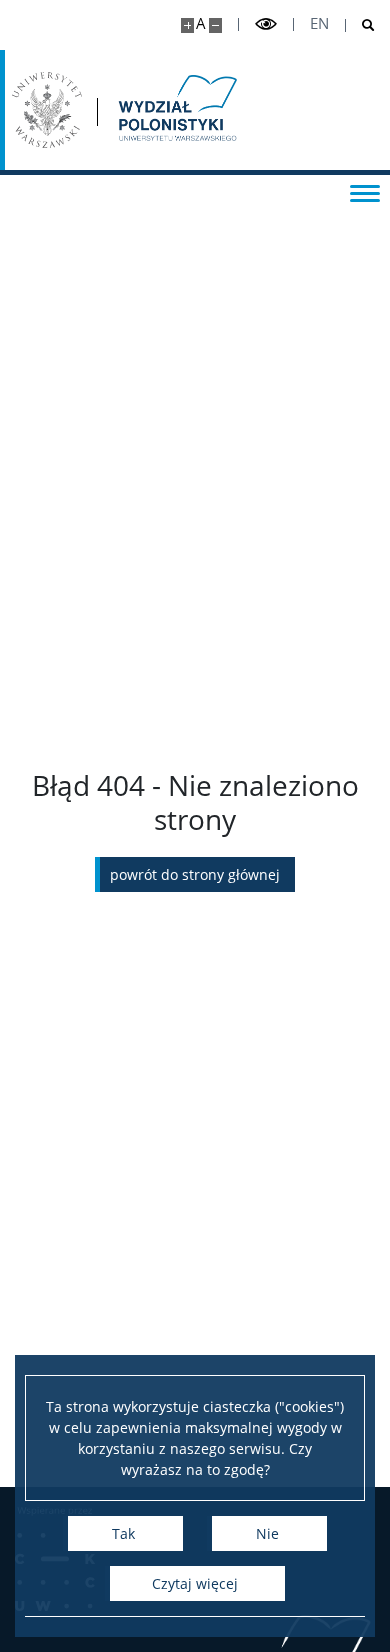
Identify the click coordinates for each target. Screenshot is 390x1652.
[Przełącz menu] (365, 192)
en (319, 23)
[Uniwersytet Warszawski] (47, 110)
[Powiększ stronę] (187, 25)
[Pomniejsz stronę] (215, 25)
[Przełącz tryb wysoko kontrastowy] (266, 24)
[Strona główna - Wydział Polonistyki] (176, 110)
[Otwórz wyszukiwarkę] (360, 25)
